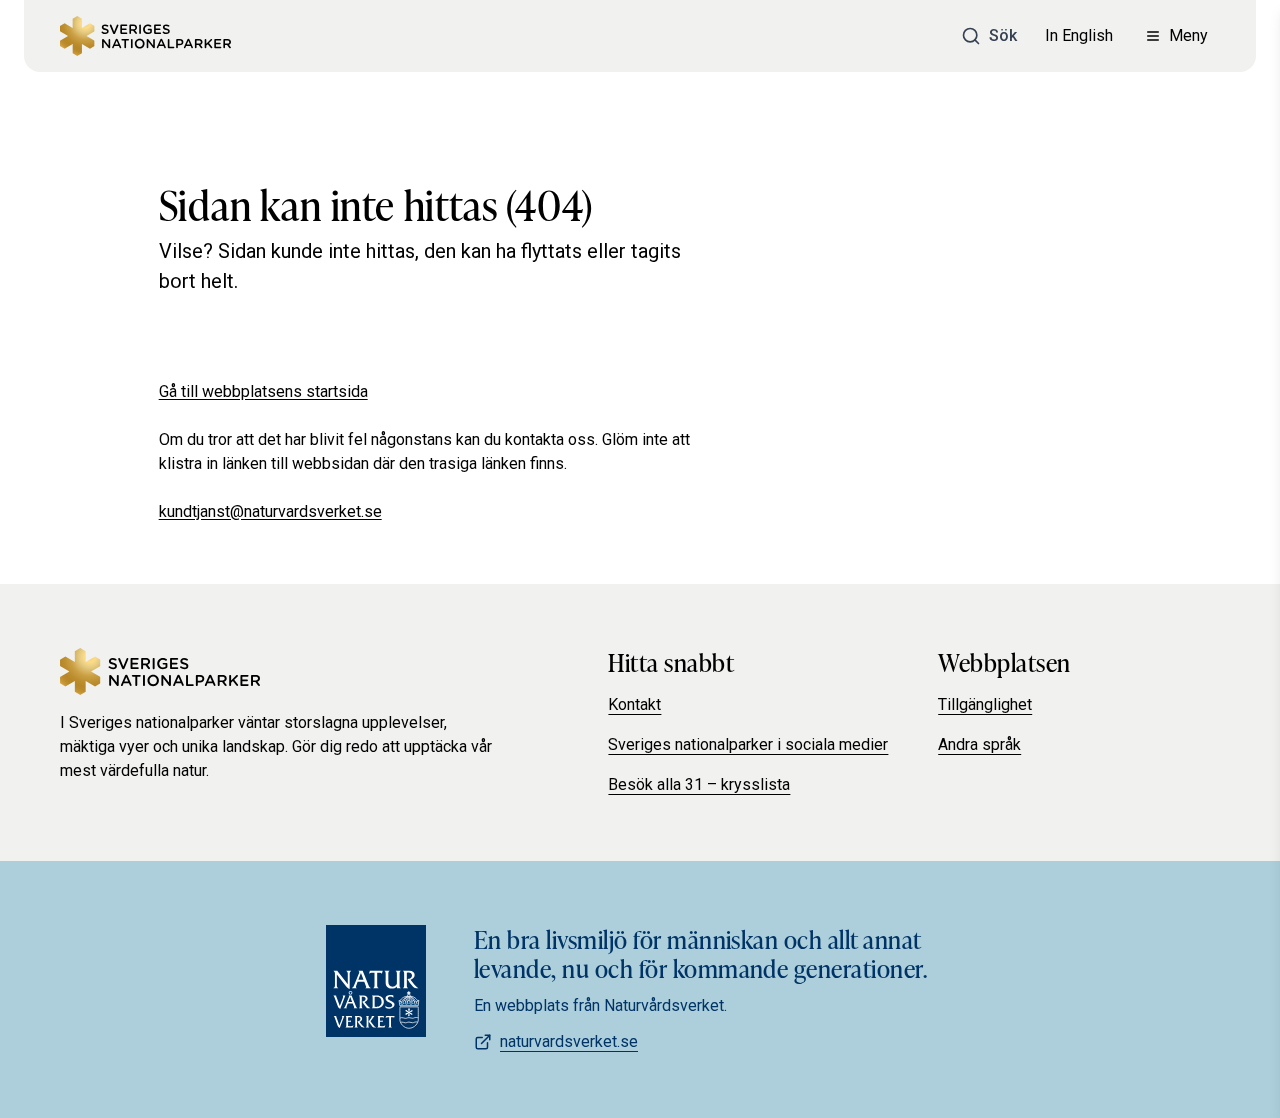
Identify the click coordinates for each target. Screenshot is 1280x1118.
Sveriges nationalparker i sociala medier (748, 744)
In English (1079, 35)
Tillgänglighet (985, 704)
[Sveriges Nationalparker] (145, 36)
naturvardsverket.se (569, 1041)
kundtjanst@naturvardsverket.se (270, 511)
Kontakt (634, 704)
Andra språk (979, 744)
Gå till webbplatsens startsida (263, 391)
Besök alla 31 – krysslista (699, 784)
